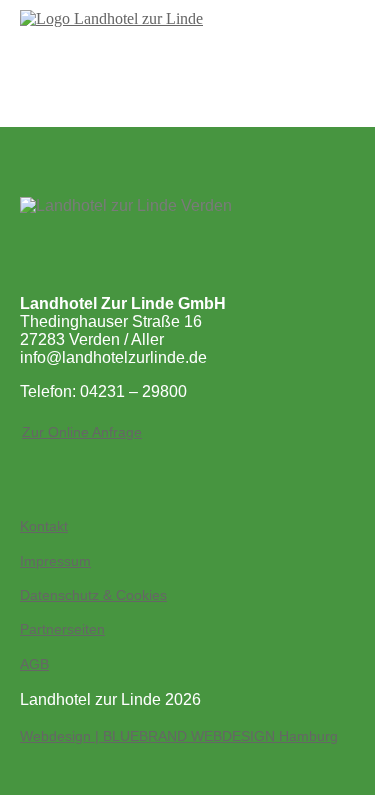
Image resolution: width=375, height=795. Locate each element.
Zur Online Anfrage (82, 432)
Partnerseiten (62, 629)
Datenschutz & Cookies (93, 595)
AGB (34, 664)
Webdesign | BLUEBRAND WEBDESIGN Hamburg (179, 736)
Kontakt (44, 526)
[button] (188, 70)
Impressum (55, 561)
